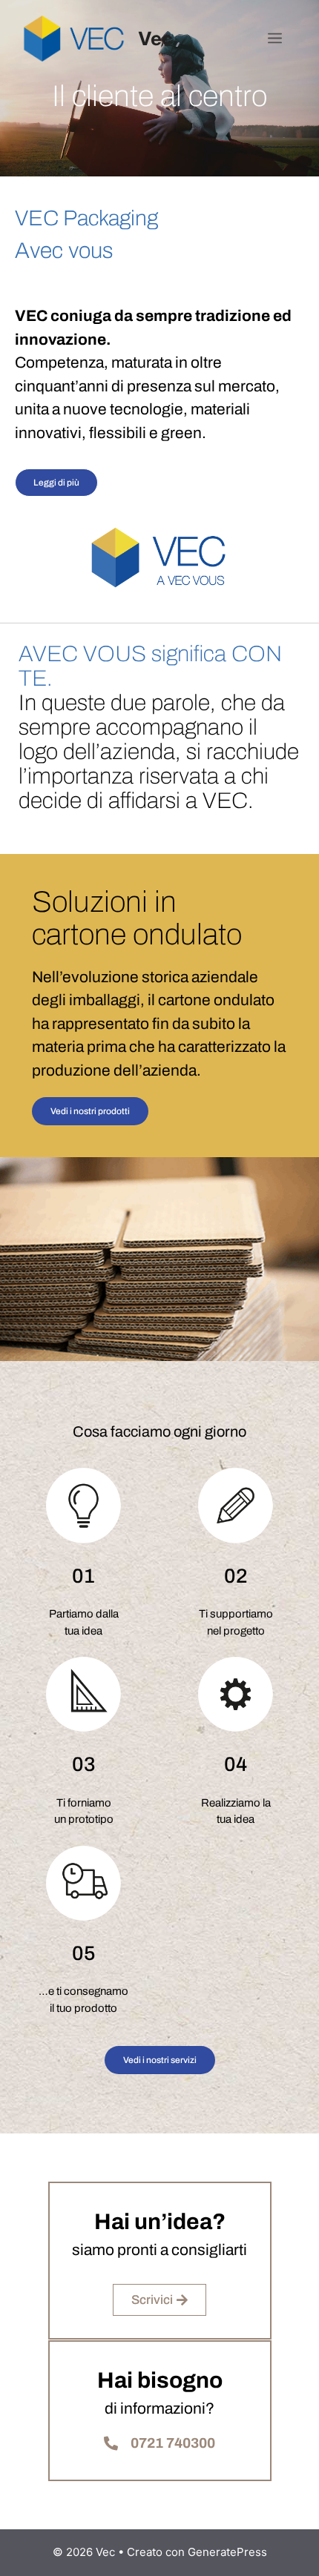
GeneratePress (227, 2552)
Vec (155, 39)
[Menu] (275, 39)
